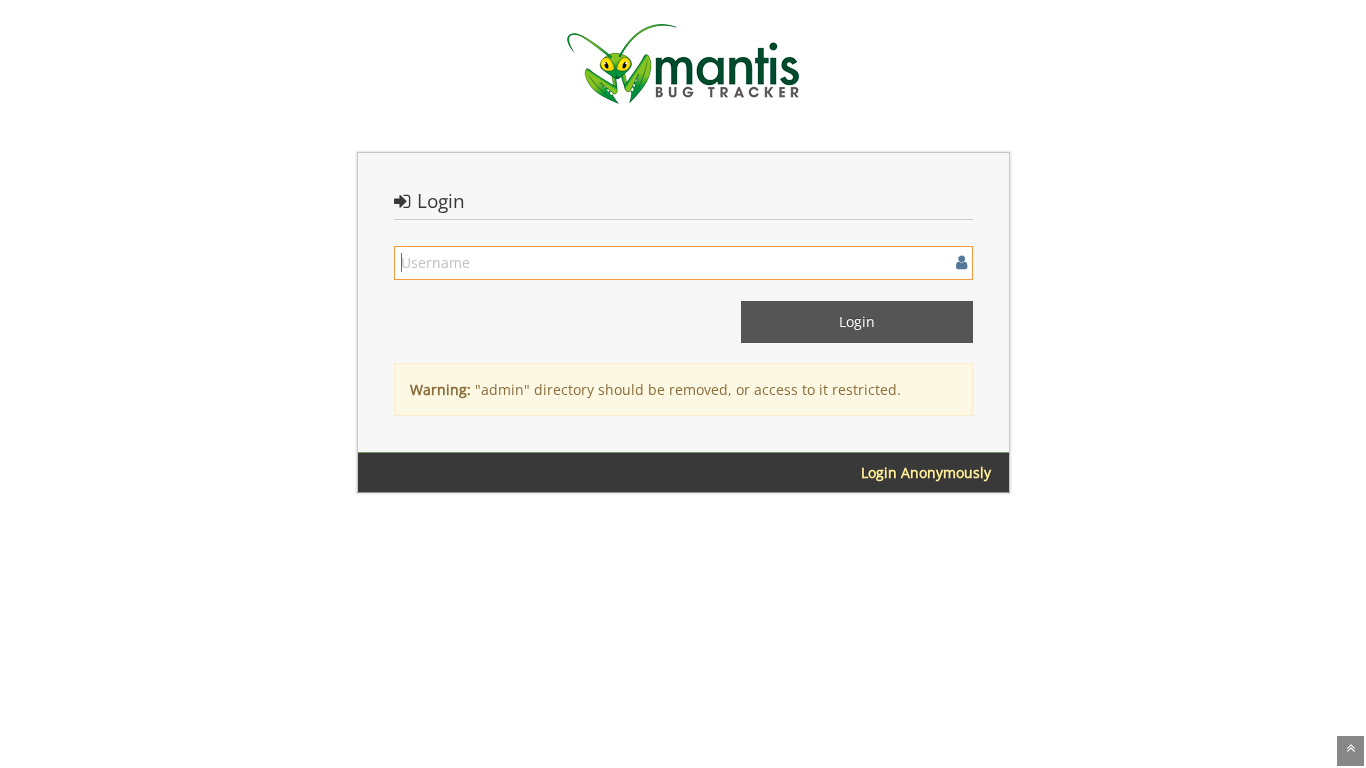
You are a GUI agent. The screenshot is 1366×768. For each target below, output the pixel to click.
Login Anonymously (926, 472)
